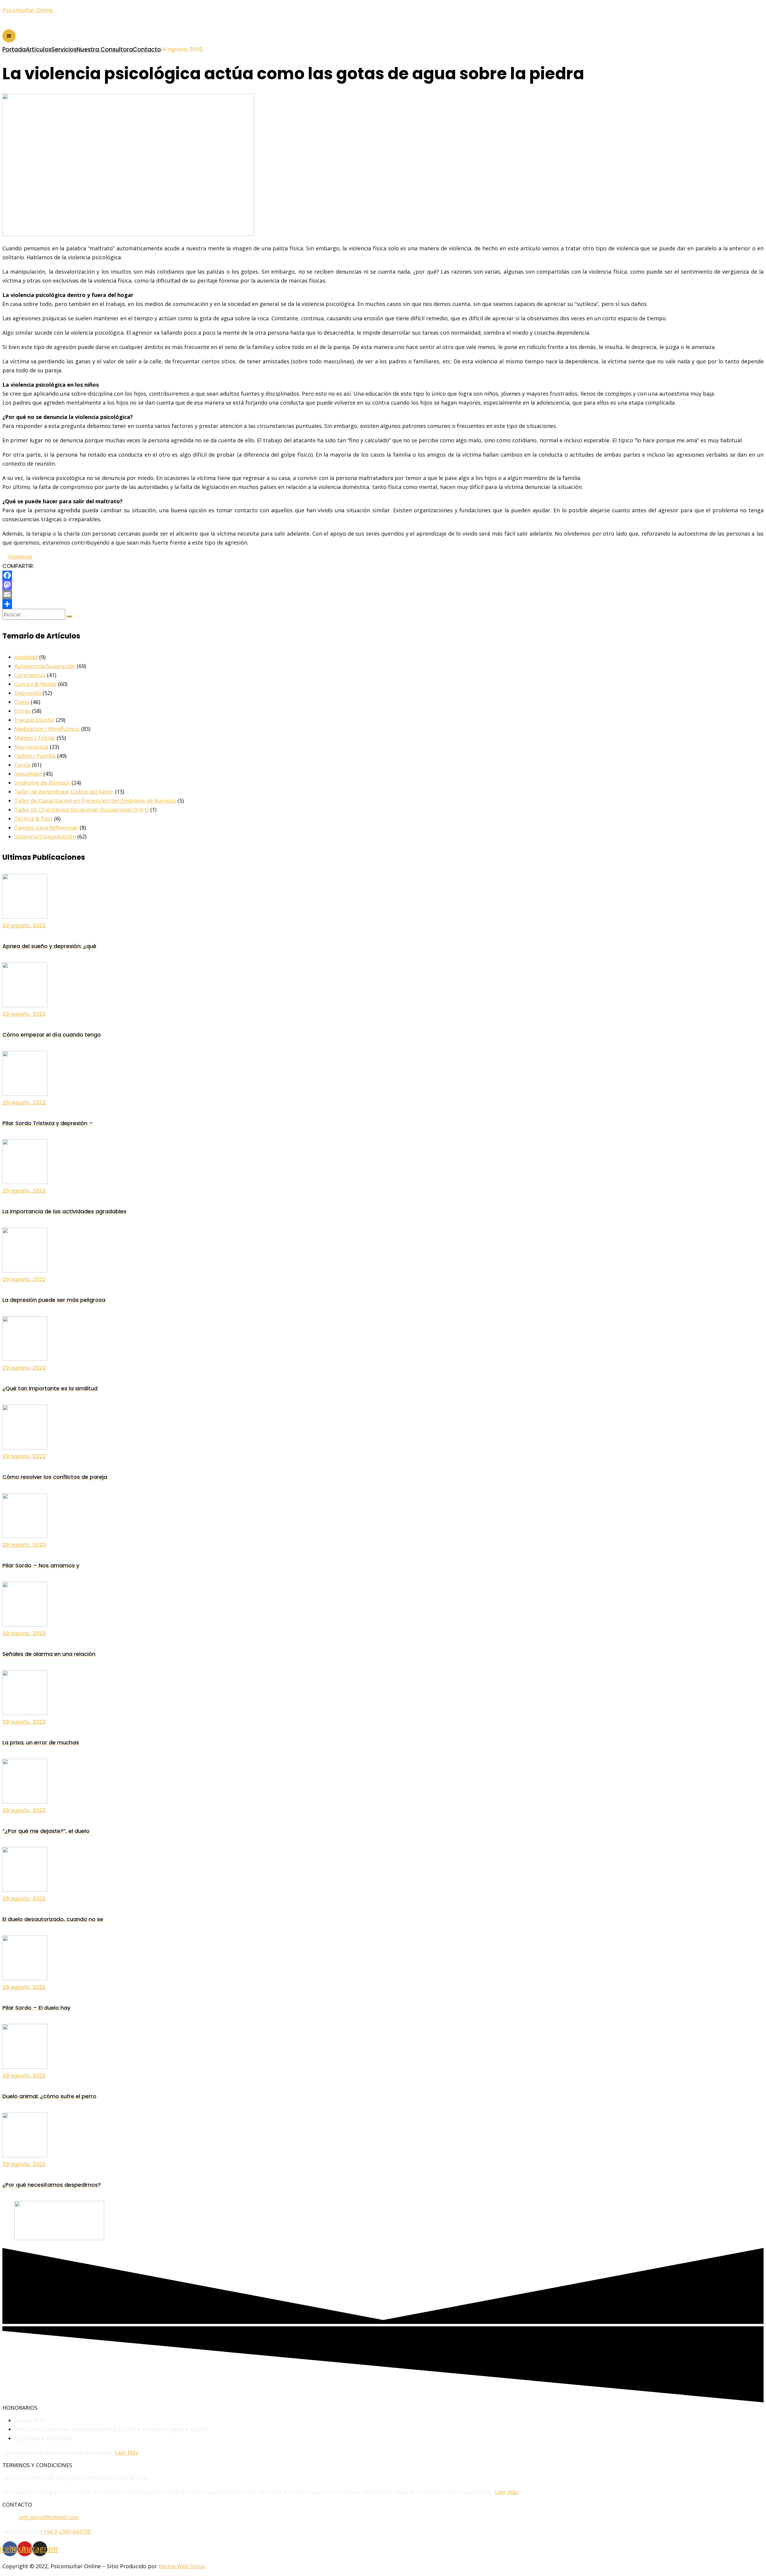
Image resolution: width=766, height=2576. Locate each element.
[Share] (383, 604)
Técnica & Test (34, 818)
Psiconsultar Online (28, 10)
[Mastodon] (383, 585)
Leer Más (127, 2452)
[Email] (383, 595)
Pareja (22, 765)
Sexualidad (28, 774)
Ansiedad (26, 657)
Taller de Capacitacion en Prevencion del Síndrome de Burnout (95, 801)
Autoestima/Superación (45, 666)
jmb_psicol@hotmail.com (49, 2517)
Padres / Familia (35, 756)
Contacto (147, 49)
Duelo (22, 702)
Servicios (64, 49)
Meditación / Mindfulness (47, 729)
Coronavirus (30, 675)
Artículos (39, 49)
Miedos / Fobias (35, 738)
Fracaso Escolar (34, 720)
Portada (14, 49)
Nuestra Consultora (105, 49)
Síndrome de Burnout (42, 783)
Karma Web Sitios (181, 2566)
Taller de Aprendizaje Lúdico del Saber (64, 792)
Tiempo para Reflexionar (46, 827)
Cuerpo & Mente (35, 684)
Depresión (28, 693)
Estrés (22, 711)
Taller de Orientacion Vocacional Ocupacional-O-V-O (82, 810)
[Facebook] (383, 575)
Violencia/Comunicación (45, 836)
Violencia (20, 557)
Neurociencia (31, 747)
